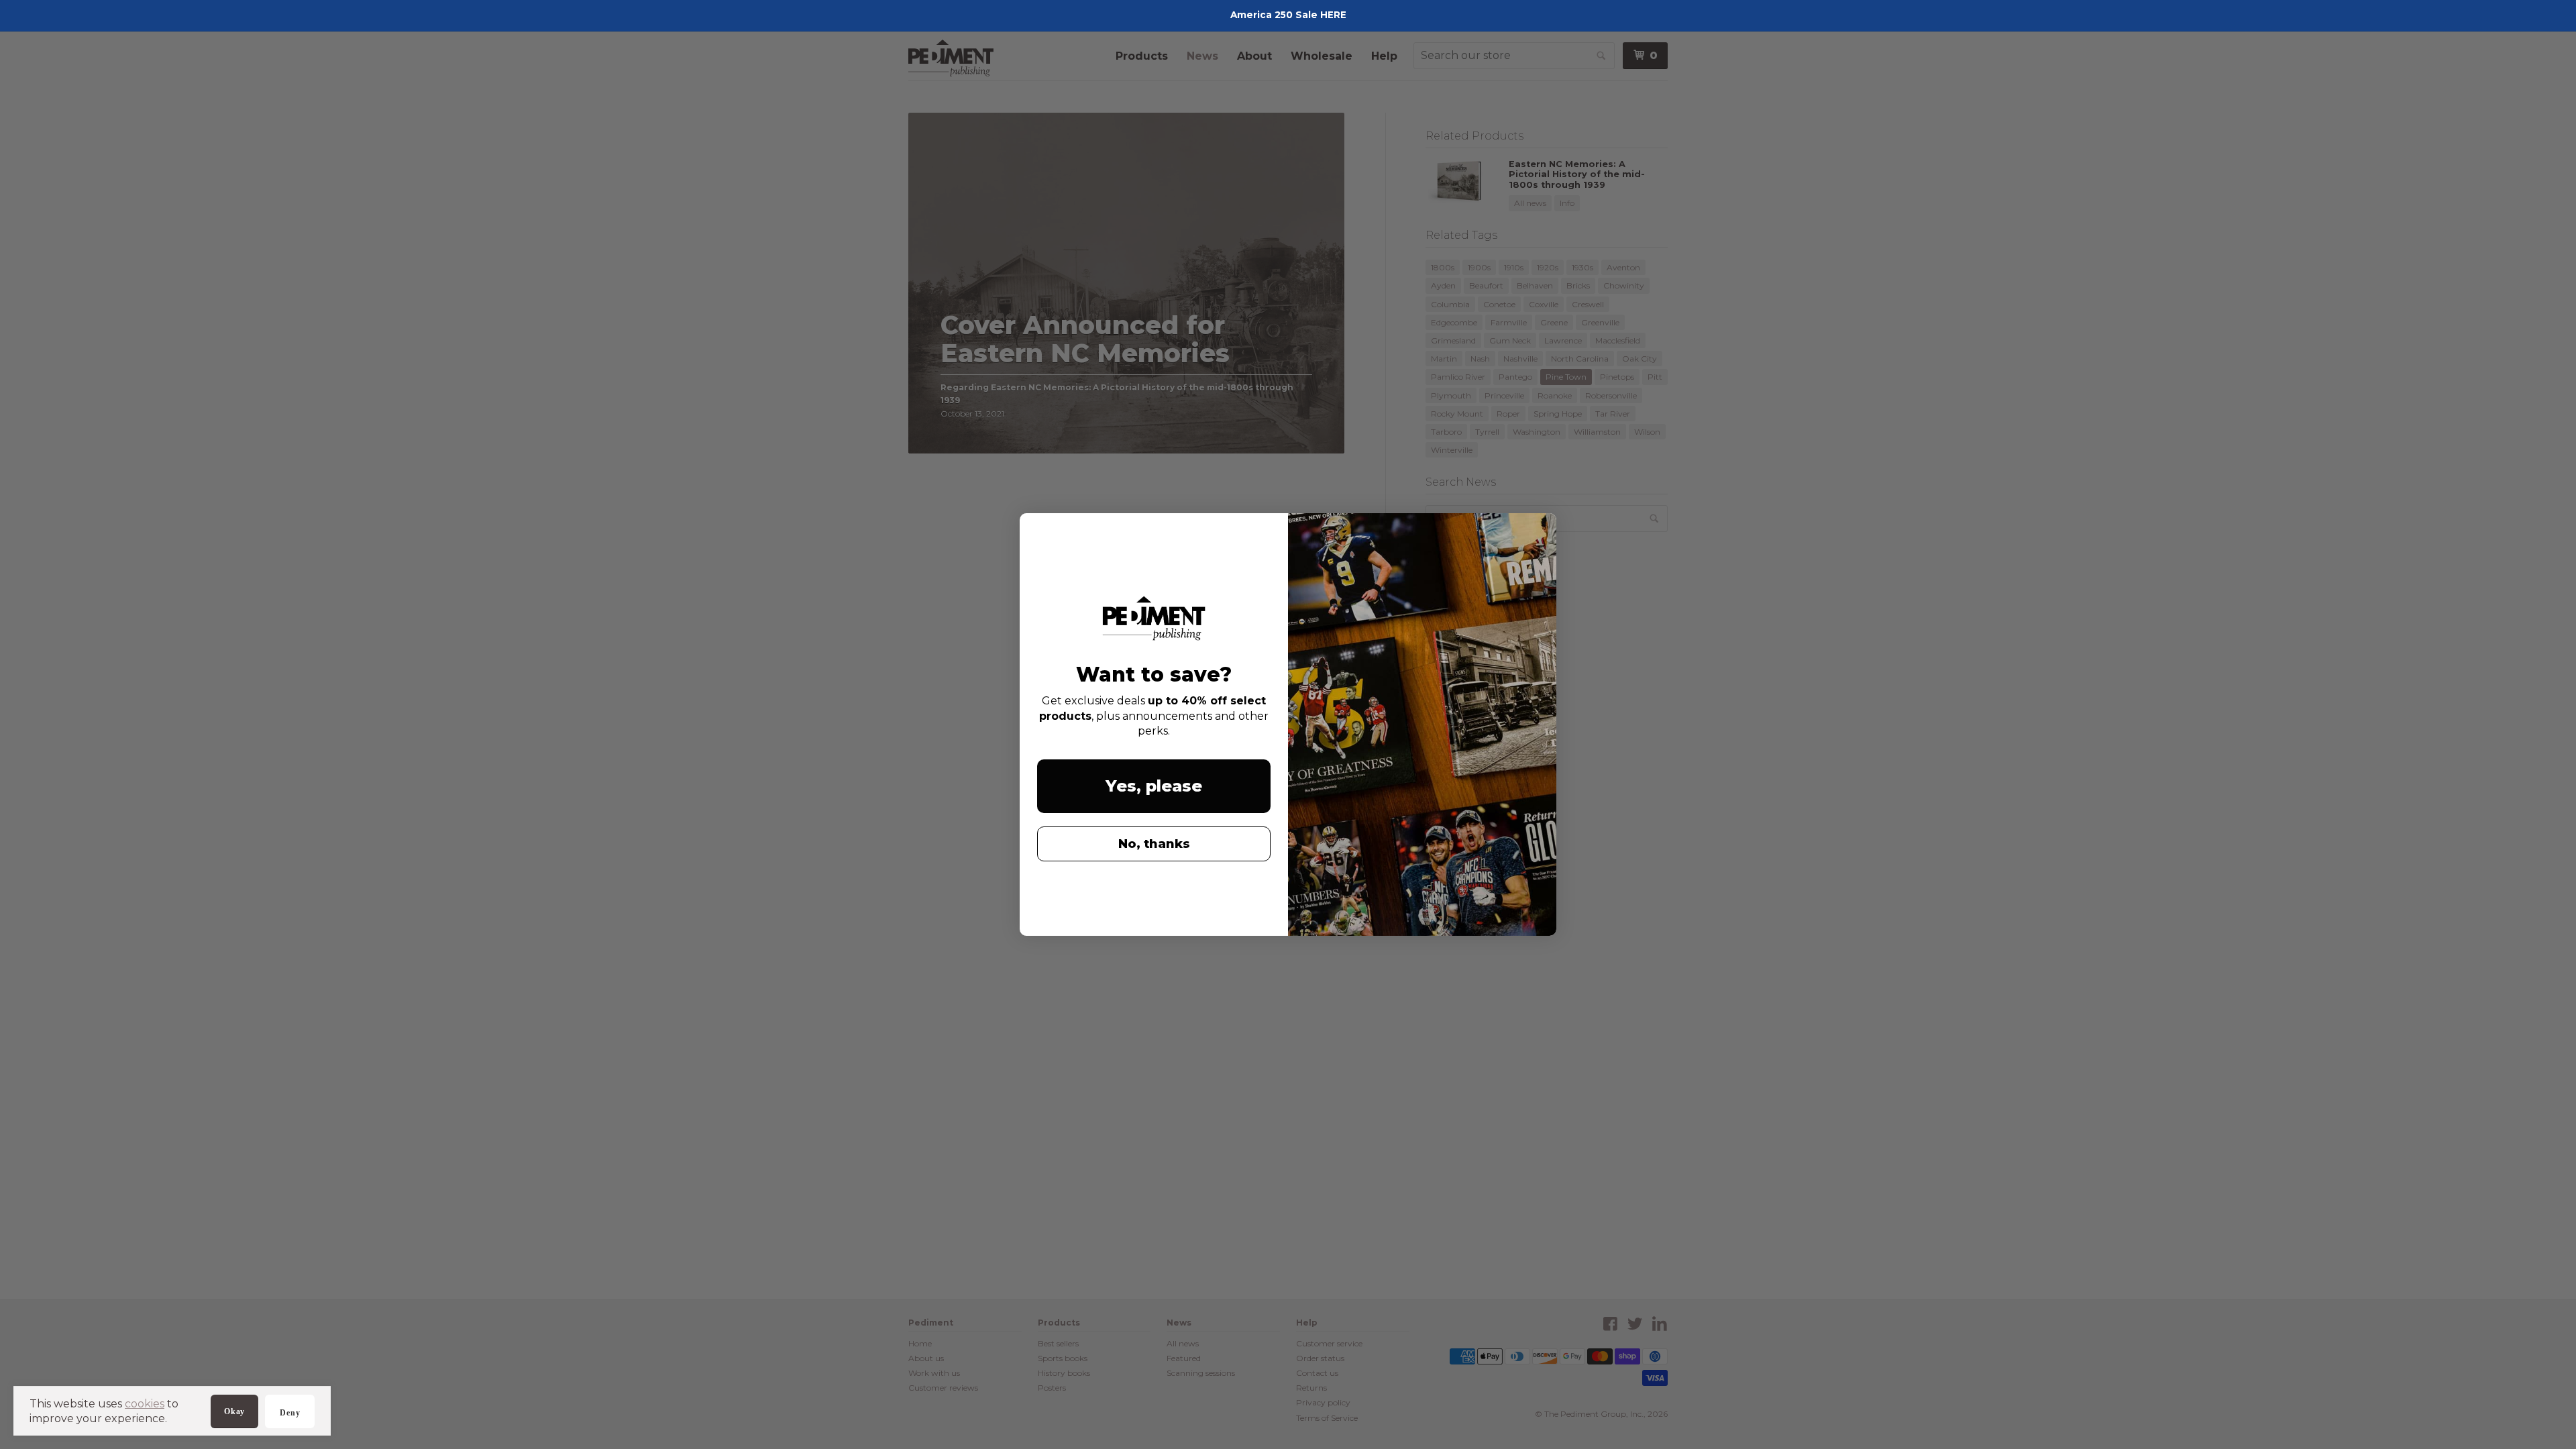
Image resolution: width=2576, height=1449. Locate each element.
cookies (145, 1404)
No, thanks (1154, 844)
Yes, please (1154, 786)
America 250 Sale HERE (1288, 15)
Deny (290, 1413)
